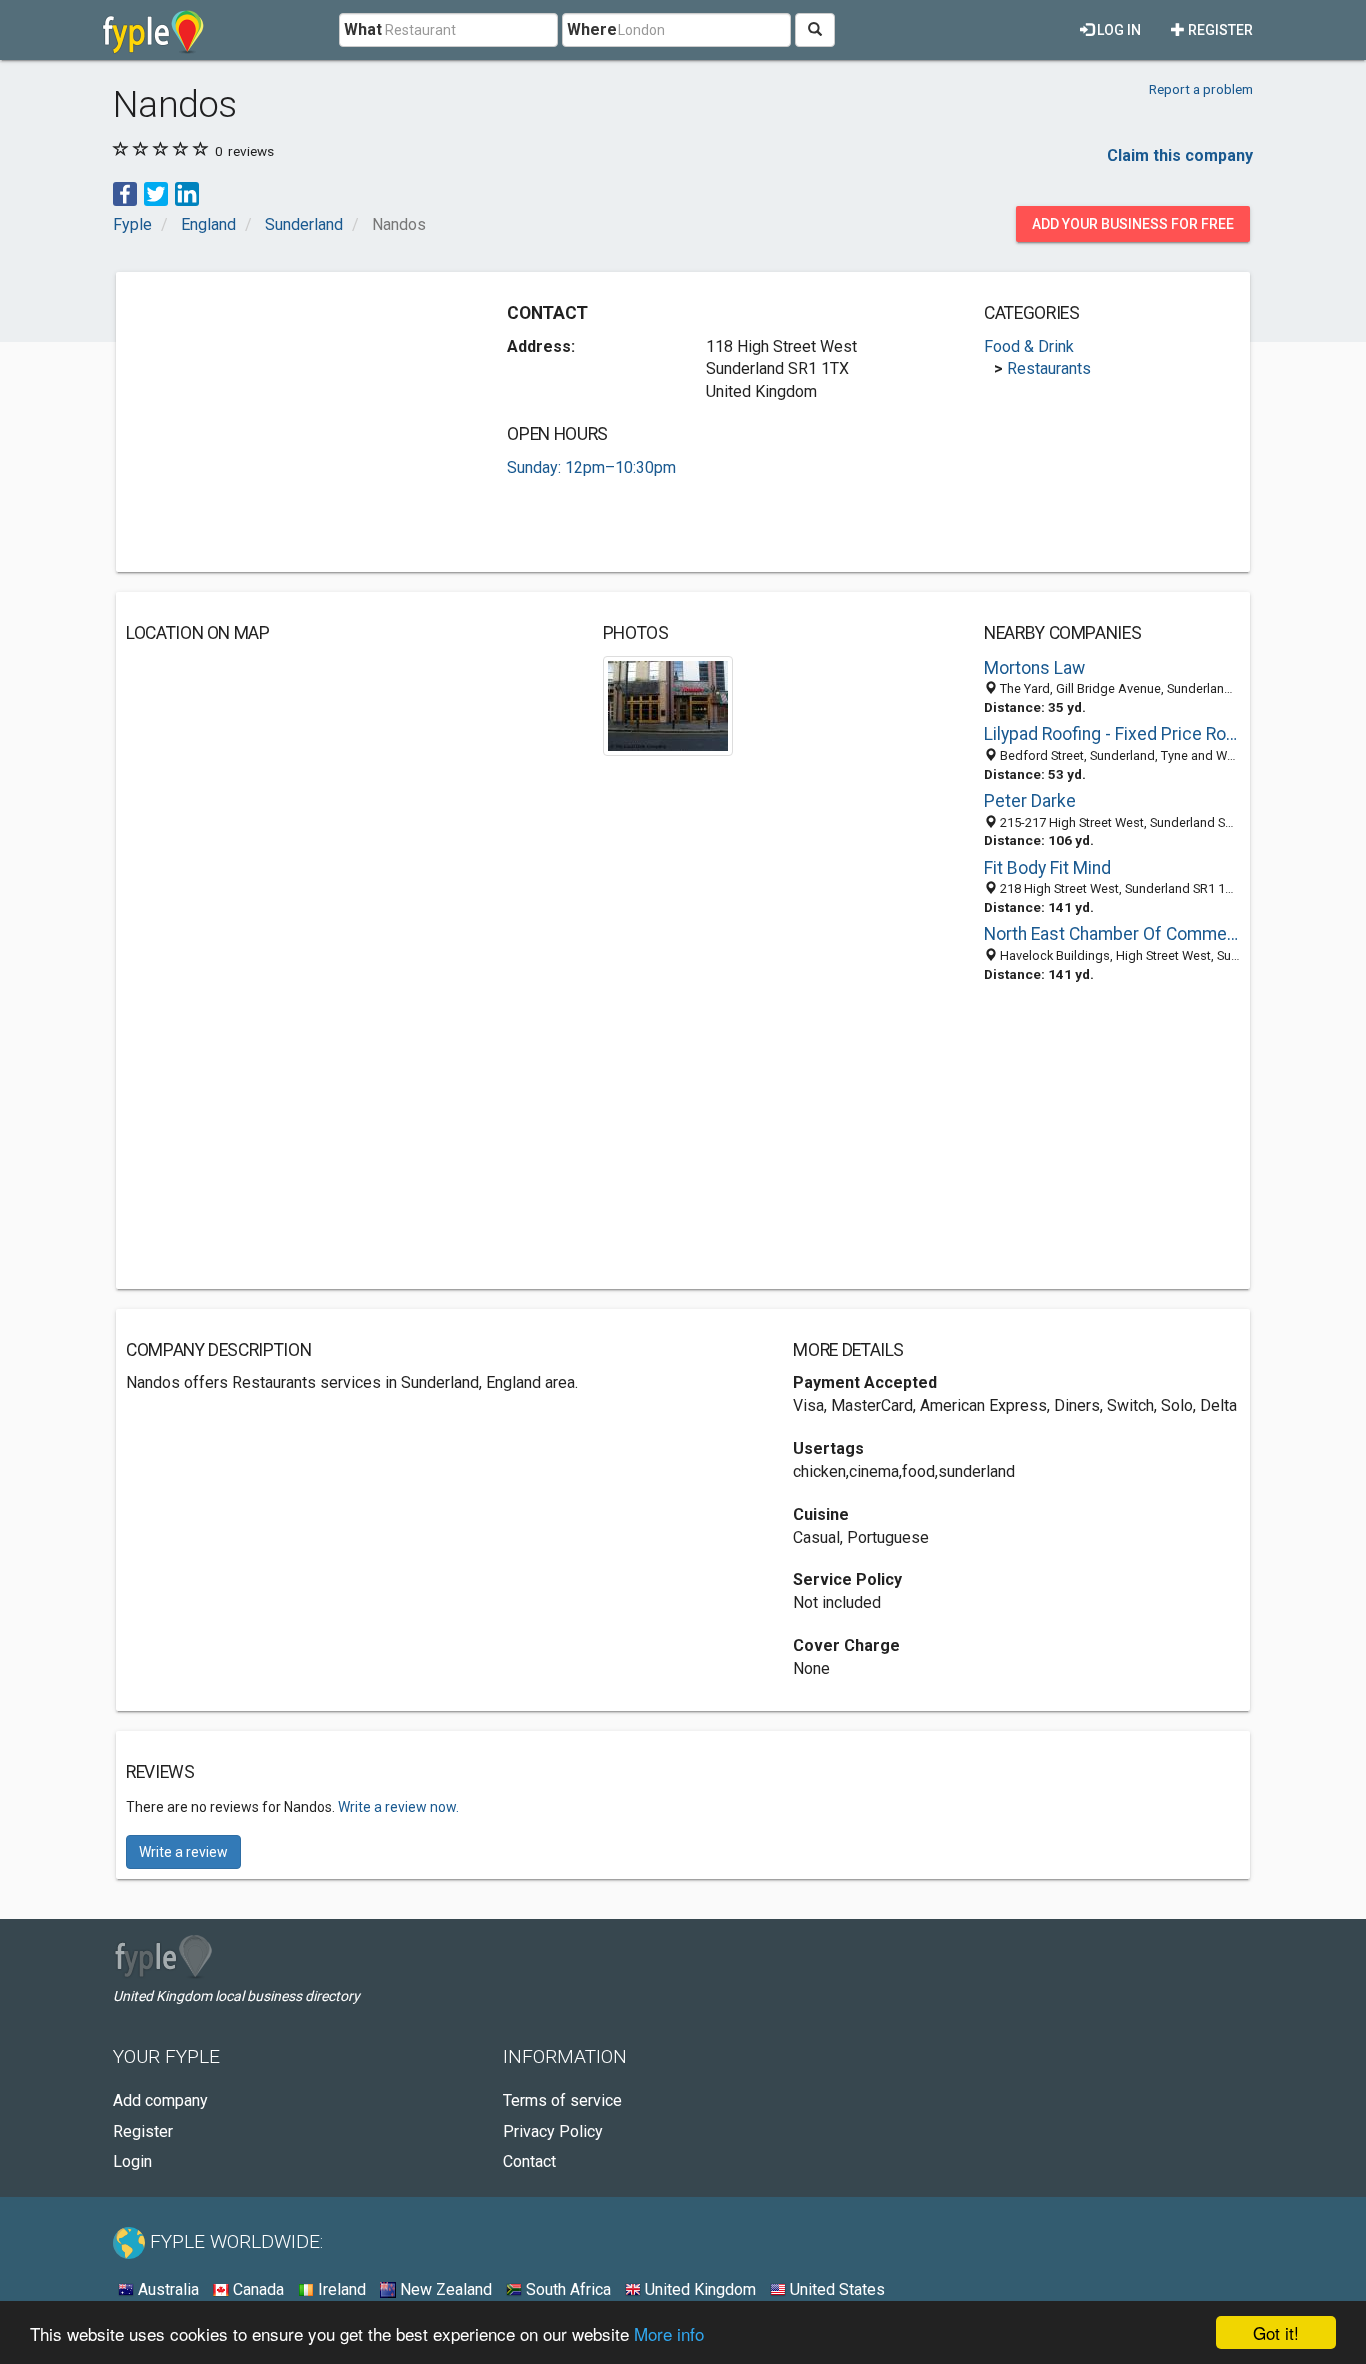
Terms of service (562, 2100)
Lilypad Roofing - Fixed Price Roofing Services (1112, 734)
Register (1219, 30)
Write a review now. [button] (398, 1807)
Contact (529, 2161)
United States (835, 2289)
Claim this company (1180, 155)
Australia (166, 2289)
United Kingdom (698, 2289)
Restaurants (1049, 368)
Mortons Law (1034, 668)
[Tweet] (156, 192)
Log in (1117, 30)
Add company (160, 2100)
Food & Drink (1029, 346)
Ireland (340, 2289)
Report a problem (1201, 89)
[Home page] (153, 30)
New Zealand (444, 2289)
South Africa (566, 2289)
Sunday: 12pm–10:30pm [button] (591, 467)
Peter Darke (1030, 801)
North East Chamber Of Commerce (1112, 934)
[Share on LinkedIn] (187, 192)
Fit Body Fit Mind (1047, 868)
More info (669, 2333)
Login (132, 2161)
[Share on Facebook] (125, 192)
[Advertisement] (294, 422)
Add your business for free (1133, 224)
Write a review (183, 1852)
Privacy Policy (553, 2131)
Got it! (1276, 2332)
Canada (256, 2289)
